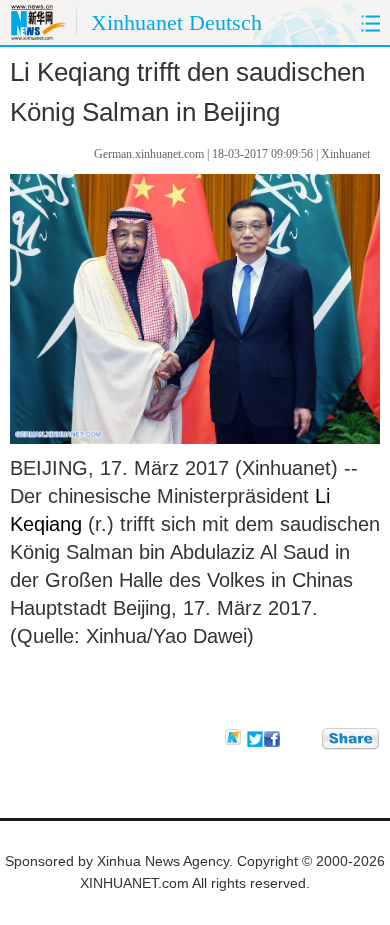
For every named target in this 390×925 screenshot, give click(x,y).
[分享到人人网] (308, 737)
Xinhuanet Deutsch (176, 22)
